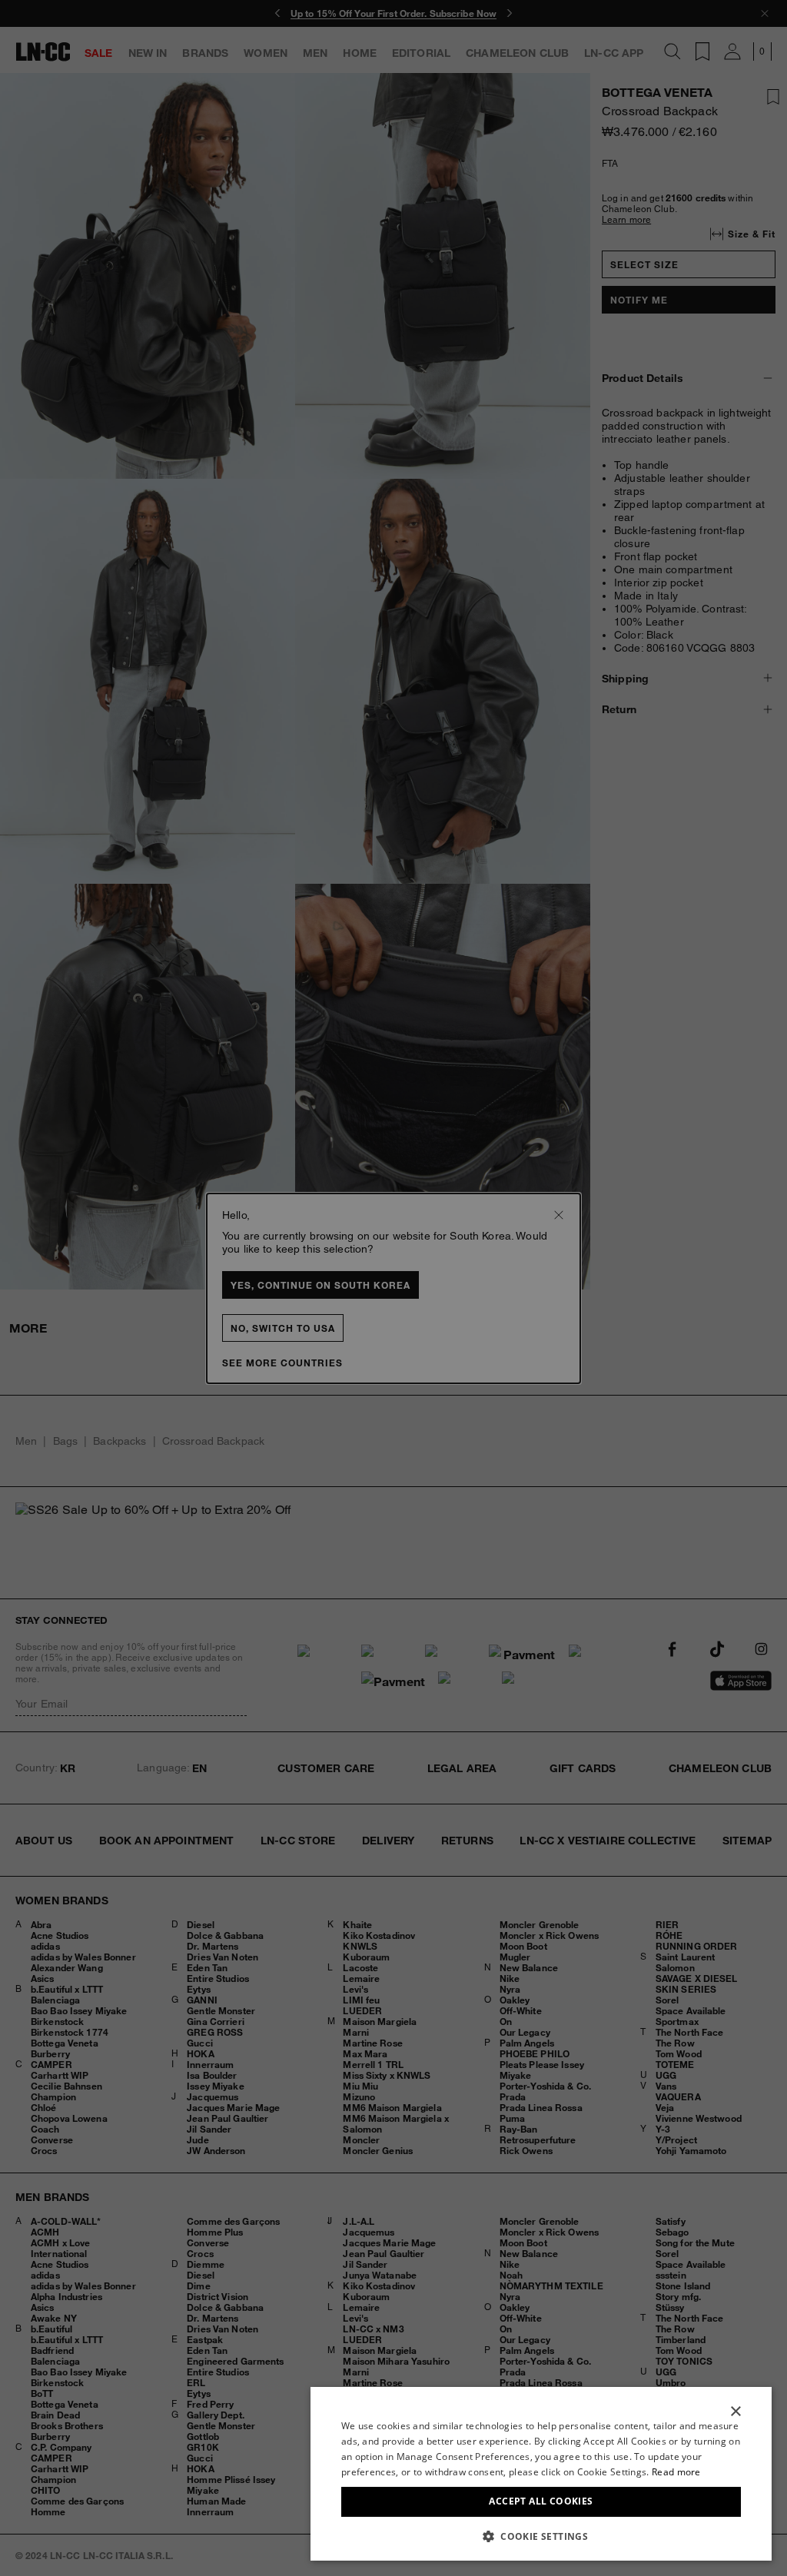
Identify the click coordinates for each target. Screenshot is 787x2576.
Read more (676, 2472)
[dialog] (541, 2474)
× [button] (735, 2412)
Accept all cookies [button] (541, 2501)
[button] (541, 2536)
